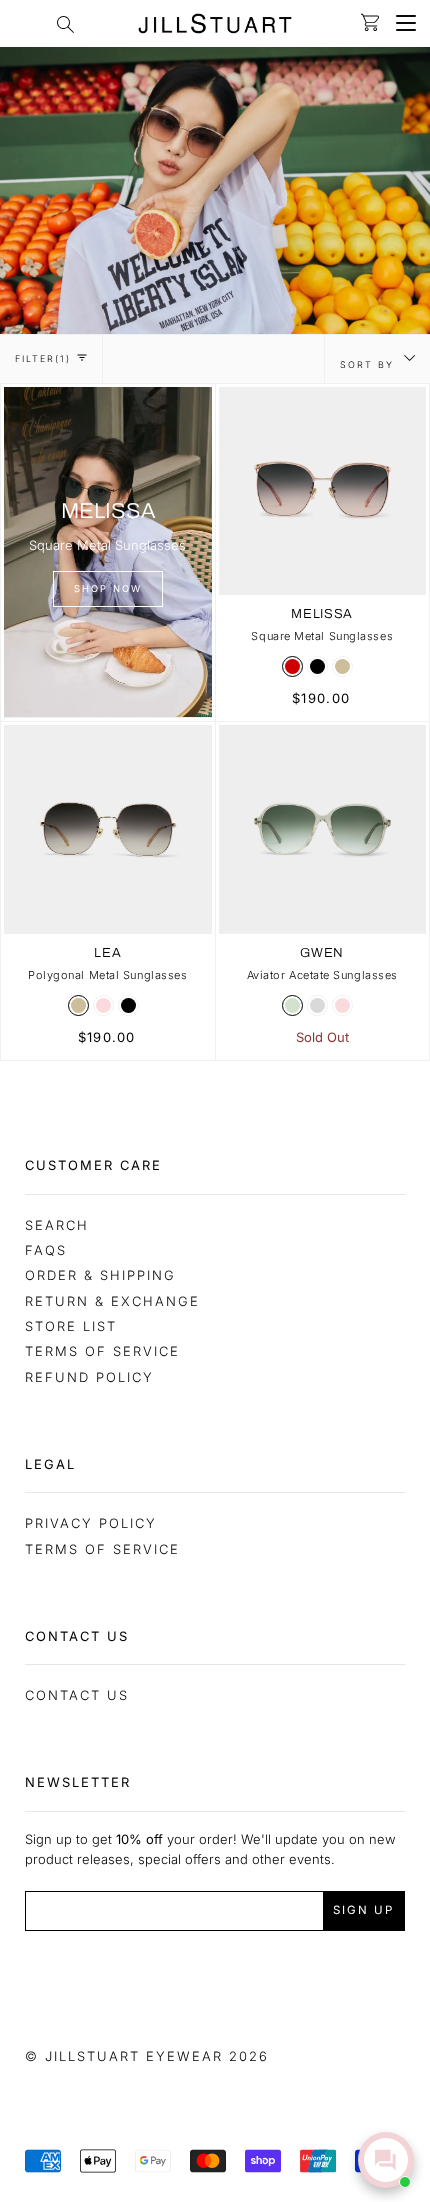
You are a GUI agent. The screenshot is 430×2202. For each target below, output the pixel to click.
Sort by (369, 364)
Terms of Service (102, 1351)
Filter (43, 358)
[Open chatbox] (386, 2160)
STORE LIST (71, 1326)
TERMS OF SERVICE (102, 1549)
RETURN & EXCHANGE (112, 1301)
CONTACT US (77, 1695)
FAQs (46, 1250)
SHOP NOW (108, 588)
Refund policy (89, 1377)
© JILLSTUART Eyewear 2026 (147, 2056)
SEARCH (57, 1225)
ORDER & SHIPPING (100, 1275)
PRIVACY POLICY (91, 1523)
